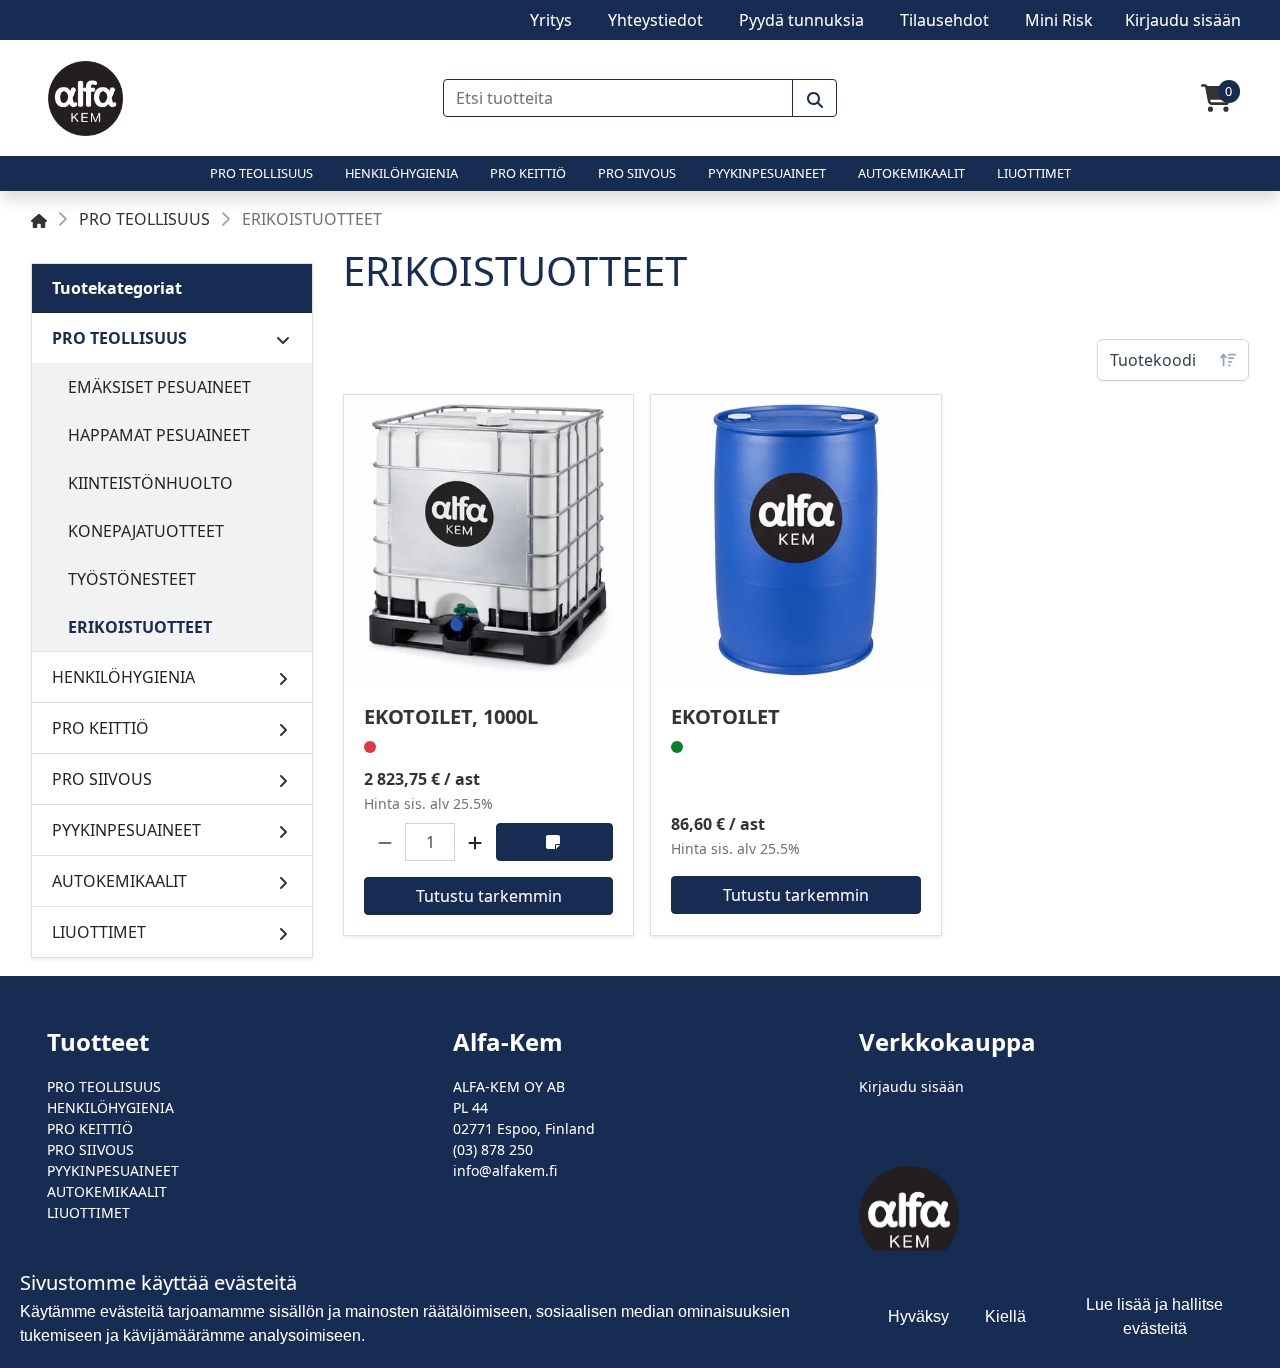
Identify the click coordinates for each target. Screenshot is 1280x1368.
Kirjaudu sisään (911, 1086)
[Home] (39, 219)
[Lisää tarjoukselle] (554, 842)
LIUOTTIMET (1034, 173)
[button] (385, 842)
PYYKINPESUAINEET (767, 173)
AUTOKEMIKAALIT (911, 173)
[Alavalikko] (283, 338)
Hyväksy (918, 1316)
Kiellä (1005, 1316)
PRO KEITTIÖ (528, 173)
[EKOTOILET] (795, 539)
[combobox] (618, 98)
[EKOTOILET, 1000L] (488, 539)
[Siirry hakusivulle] (814, 98)
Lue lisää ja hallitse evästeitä (1154, 1316)
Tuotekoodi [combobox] (1153, 360)
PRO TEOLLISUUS (261, 173)
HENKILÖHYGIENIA (401, 173)
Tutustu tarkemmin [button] (489, 896)
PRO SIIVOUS (637, 173)
